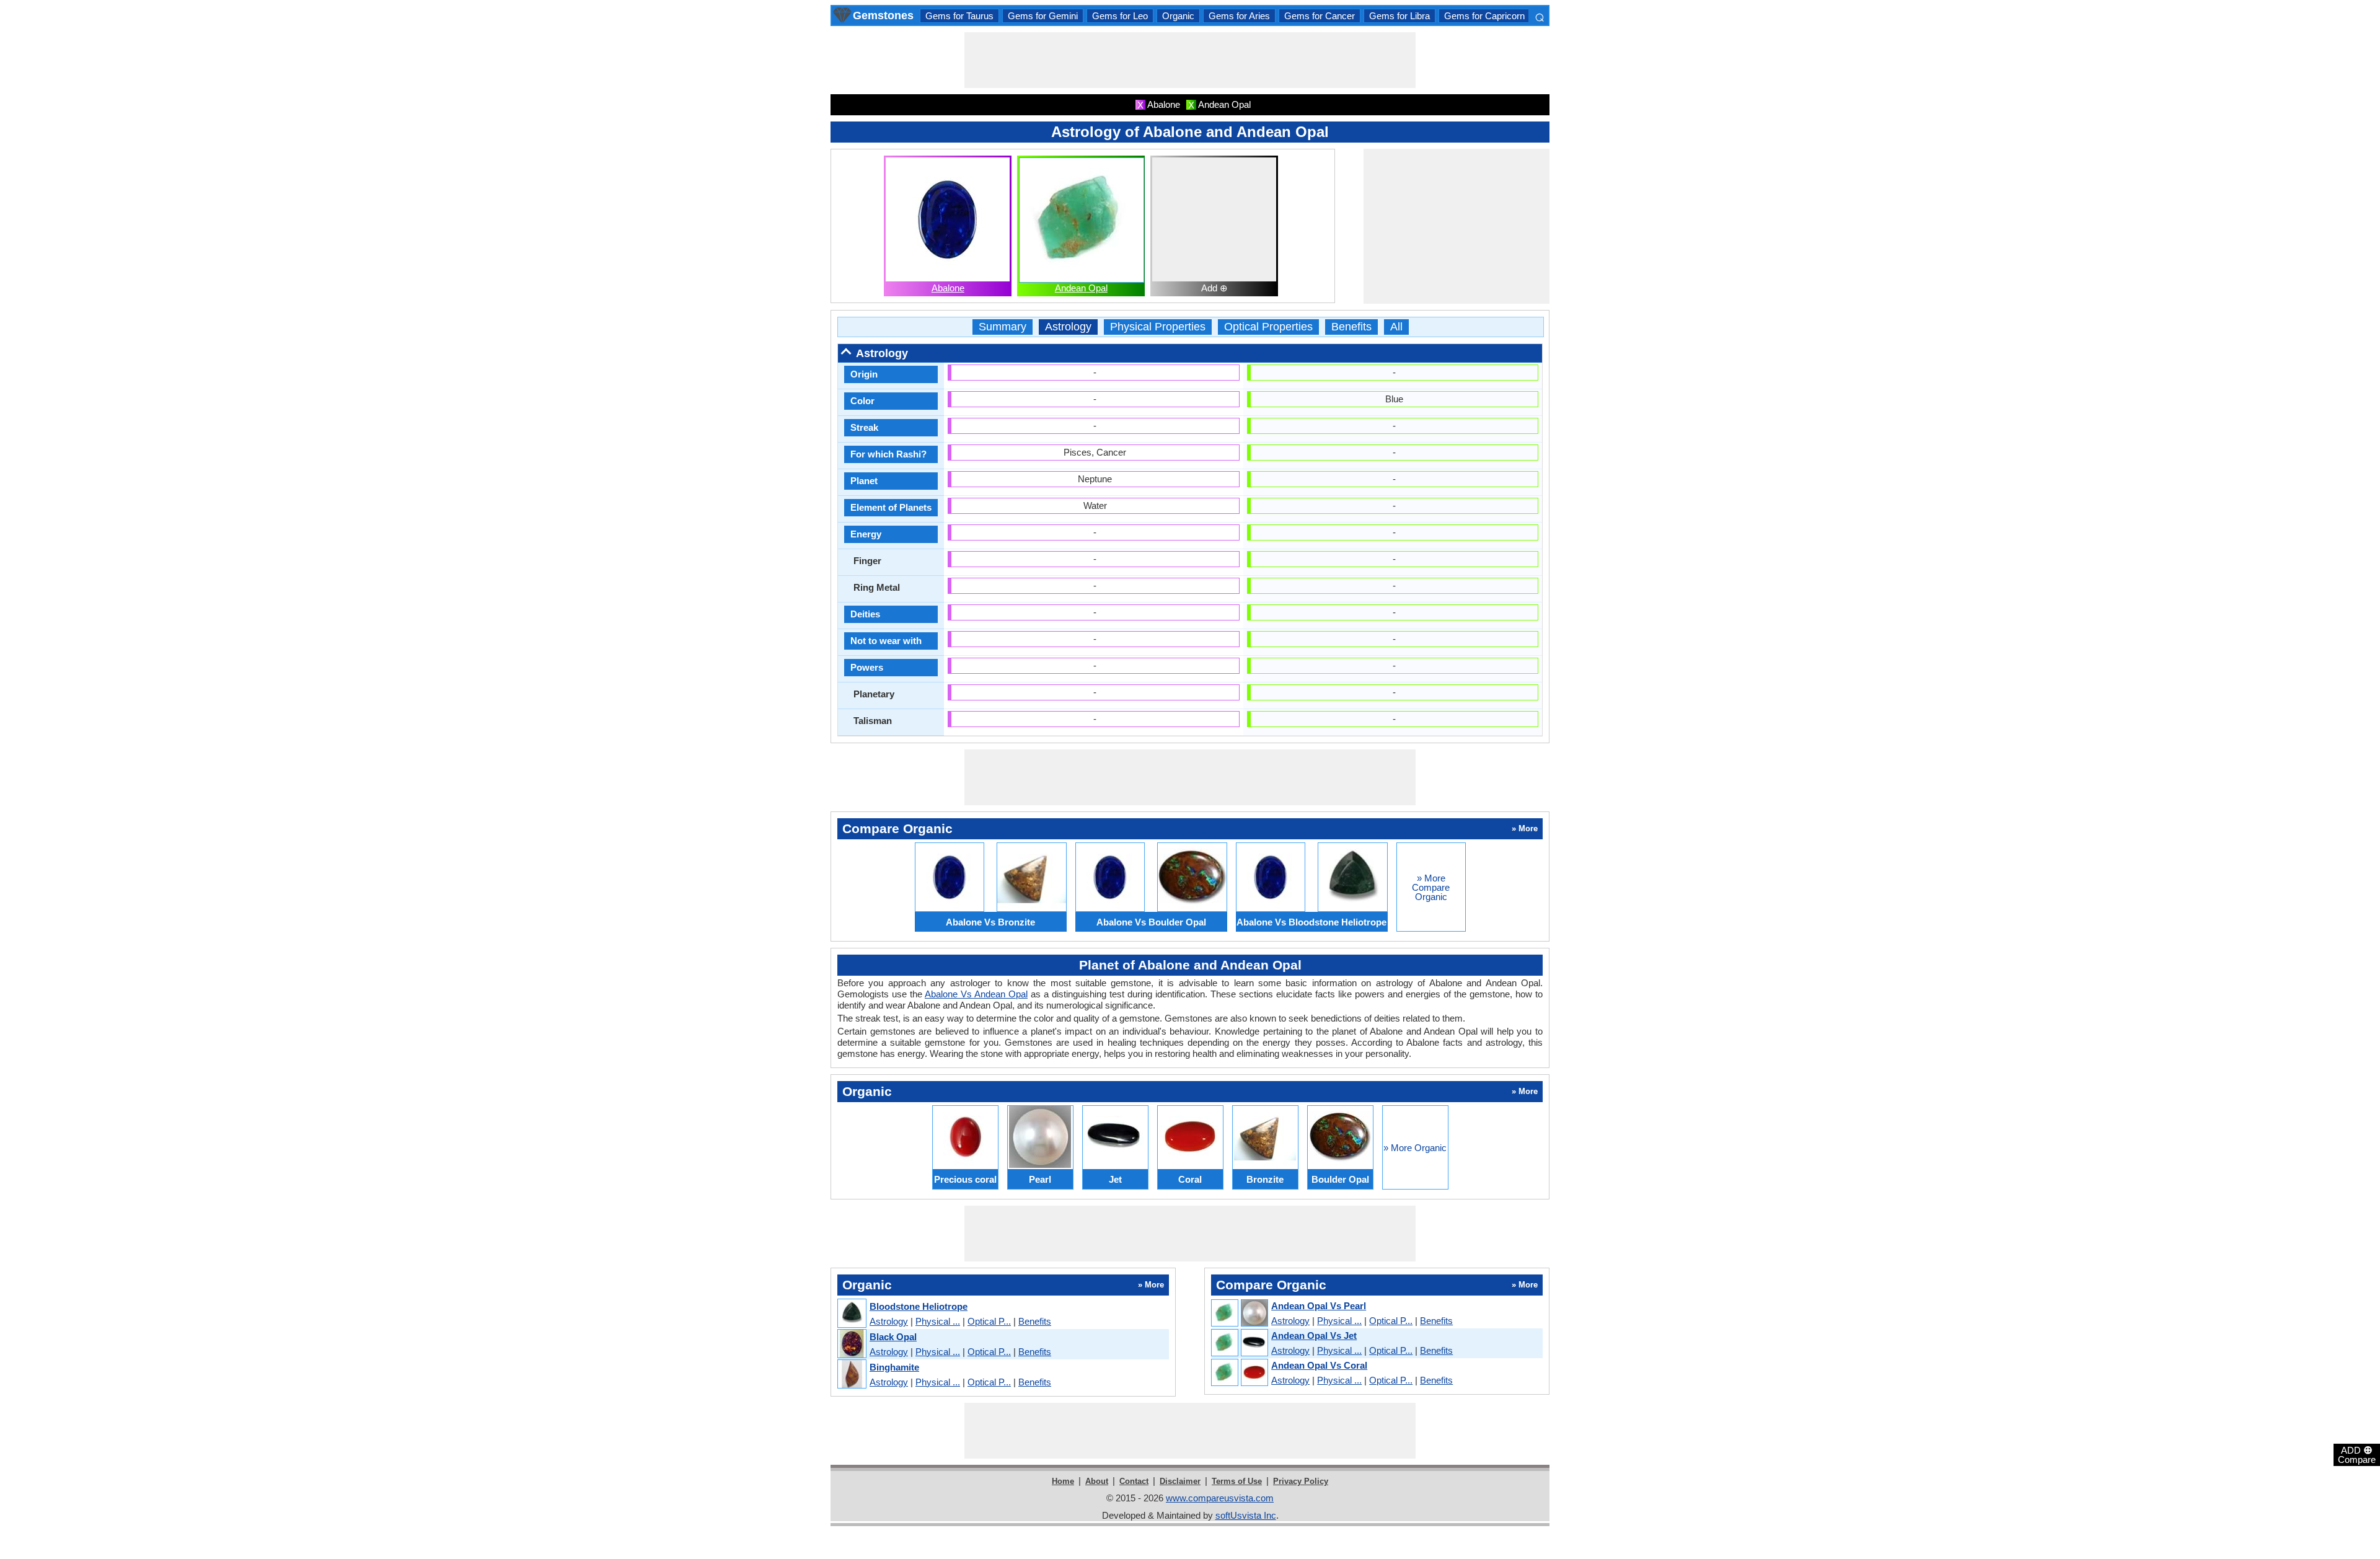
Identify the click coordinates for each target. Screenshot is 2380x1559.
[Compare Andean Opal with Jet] (1239, 1343)
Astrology (1068, 327)
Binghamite (894, 1367)
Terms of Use (1237, 1481)
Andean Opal (1081, 288)
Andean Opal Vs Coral (1319, 1365)
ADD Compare (2357, 1454)
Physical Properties (1158, 327)
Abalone (948, 288)
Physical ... (938, 1321)
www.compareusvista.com (1220, 1498)
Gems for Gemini (1043, 16)
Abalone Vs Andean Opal (976, 994)
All (1396, 327)
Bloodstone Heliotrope (919, 1306)
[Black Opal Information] (851, 1344)
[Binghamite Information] (851, 1375)
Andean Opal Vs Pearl (1319, 1306)
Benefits (1351, 327)
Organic (1178, 16)
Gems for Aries (1239, 16)
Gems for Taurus (959, 16)
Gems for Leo (1120, 16)
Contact (1134, 1481)
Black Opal (893, 1337)
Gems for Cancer (1320, 16)
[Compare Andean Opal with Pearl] (1239, 1314)
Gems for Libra (1399, 16)
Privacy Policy (1301, 1481)
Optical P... (989, 1321)
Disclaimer (1180, 1481)
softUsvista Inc (1246, 1515)
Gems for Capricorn (1484, 16)
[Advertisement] (1190, 60)
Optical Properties (1268, 327)
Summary (1003, 327)
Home (1063, 1481)
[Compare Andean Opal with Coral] (1239, 1373)
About (1097, 1481)
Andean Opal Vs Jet (1314, 1336)
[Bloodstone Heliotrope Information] (851, 1314)
